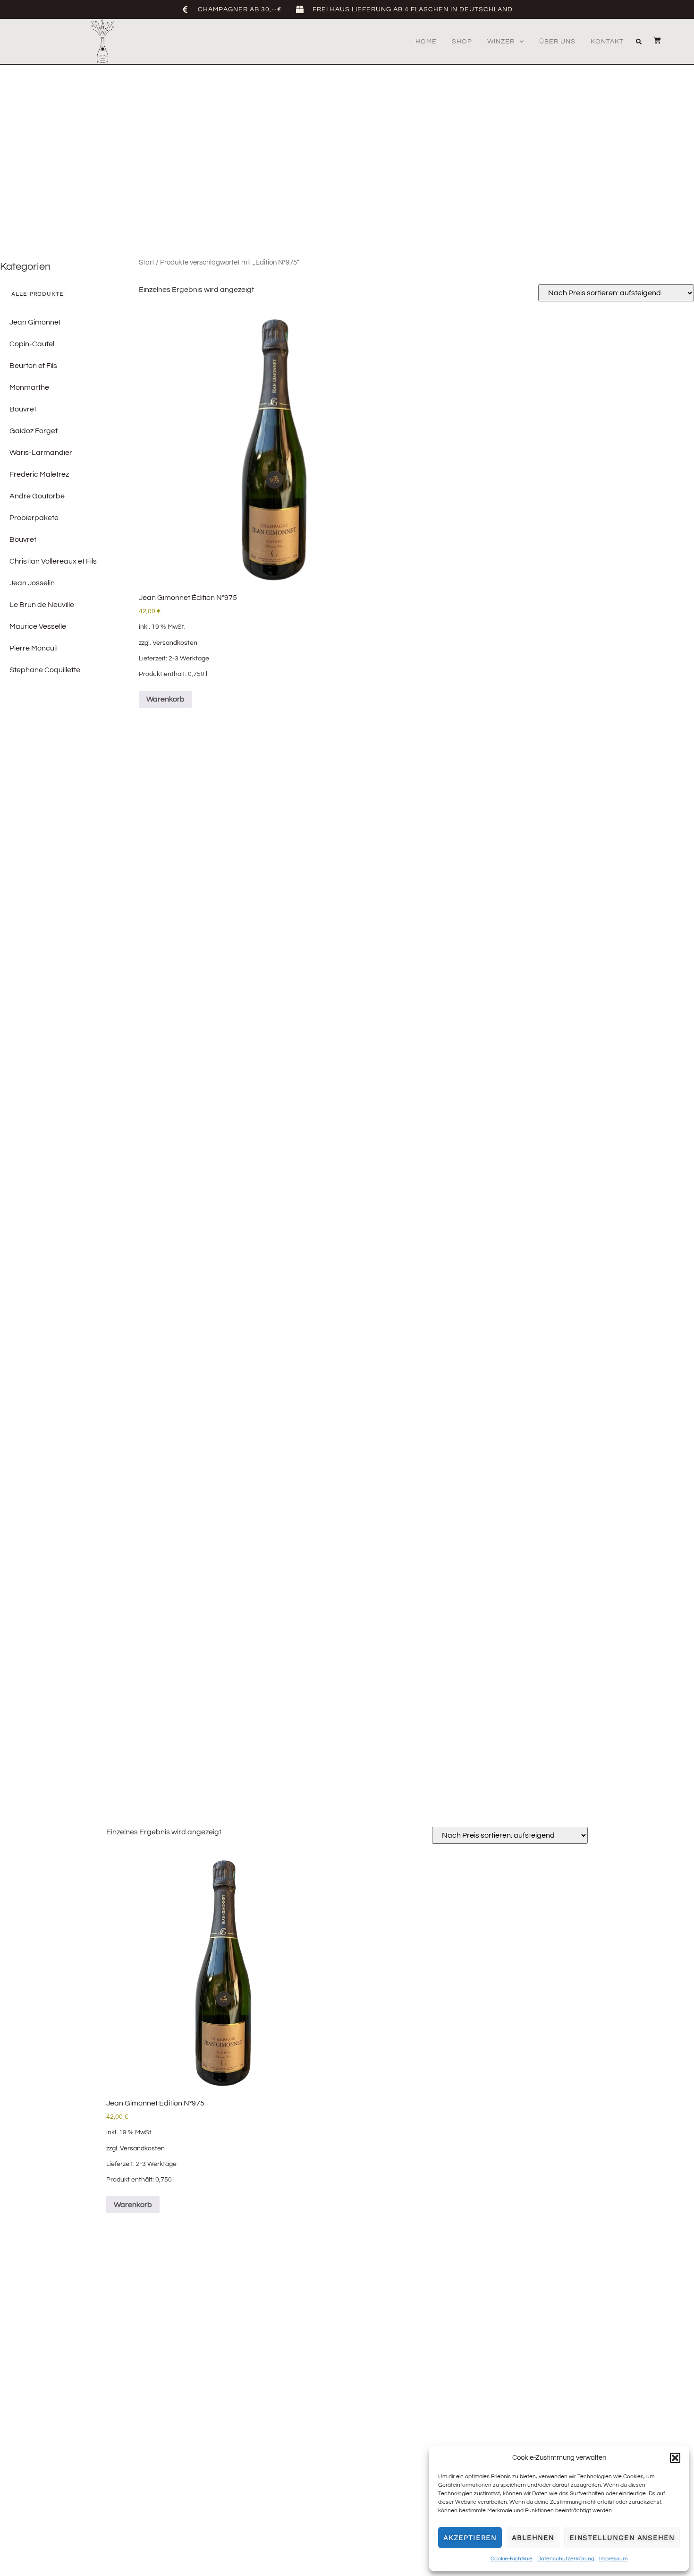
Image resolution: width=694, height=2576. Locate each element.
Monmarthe (29, 387)
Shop (462, 42)
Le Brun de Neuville (42, 605)
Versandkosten (175, 643)
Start (147, 262)
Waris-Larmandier (41, 453)
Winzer (501, 42)
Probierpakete (34, 518)
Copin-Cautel (32, 344)
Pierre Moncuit (34, 648)
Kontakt (607, 42)
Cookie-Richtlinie (512, 2559)
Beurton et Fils (33, 366)
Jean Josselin (32, 583)
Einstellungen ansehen (622, 2538)
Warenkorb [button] (165, 699)
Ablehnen (533, 2538)
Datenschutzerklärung (566, 2559)
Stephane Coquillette (45, 670)
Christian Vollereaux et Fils (53, 561)
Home (426, 42)
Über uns (557, 42)
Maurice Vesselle (38, 626)
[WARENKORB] (652, 40)
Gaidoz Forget (34, 431)
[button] (675, 2458)
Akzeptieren (470, 2538)
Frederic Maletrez (39, 474)
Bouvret (23, 409)
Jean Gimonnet (35, 322)
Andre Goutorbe (37, 496)
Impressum (613, 2559)
